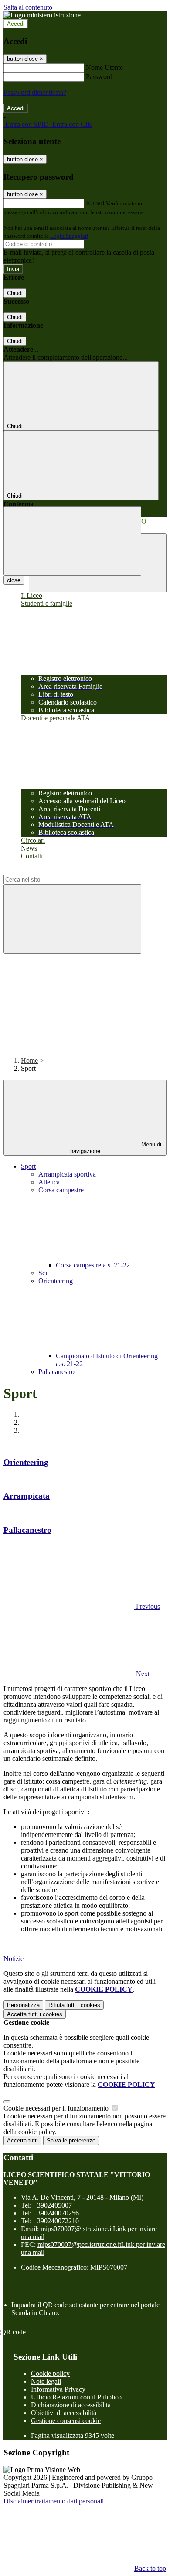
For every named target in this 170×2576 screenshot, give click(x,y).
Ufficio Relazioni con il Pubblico (76, 2397)
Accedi (16, 24)
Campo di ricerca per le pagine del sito (56, 871)
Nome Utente (104, 68)
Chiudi (15, 293)
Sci (43, 1273)
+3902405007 (53, 2205)
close (14, 580)
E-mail (95, 203)
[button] (82, 1606)
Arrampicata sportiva (67, 1174)
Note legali (46, 2381)
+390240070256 (56, 2213)
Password (99, 77)
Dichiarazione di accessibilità (71, 2405)
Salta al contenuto (28, 7)
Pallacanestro (56, 1372)
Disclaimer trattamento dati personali (54, 2501)
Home (29, 1061)
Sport (28, 1166)
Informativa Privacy (58, 2389)
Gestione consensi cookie (66, 2421)
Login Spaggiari (69, 236)
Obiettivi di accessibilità (64, 2413)
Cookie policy (50, 2373)
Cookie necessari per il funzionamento (57, 2108)
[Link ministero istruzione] (42, 15)
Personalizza (23, 2005)
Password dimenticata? (35, 92)
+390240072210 (56, 2221)
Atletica (49, 1182)
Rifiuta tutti (74, 2005)
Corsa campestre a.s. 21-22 (93, 1265)
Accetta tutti (35, 2014)
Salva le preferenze (71, 2140)
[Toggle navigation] (72, 541)
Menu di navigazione (116, 1148)
